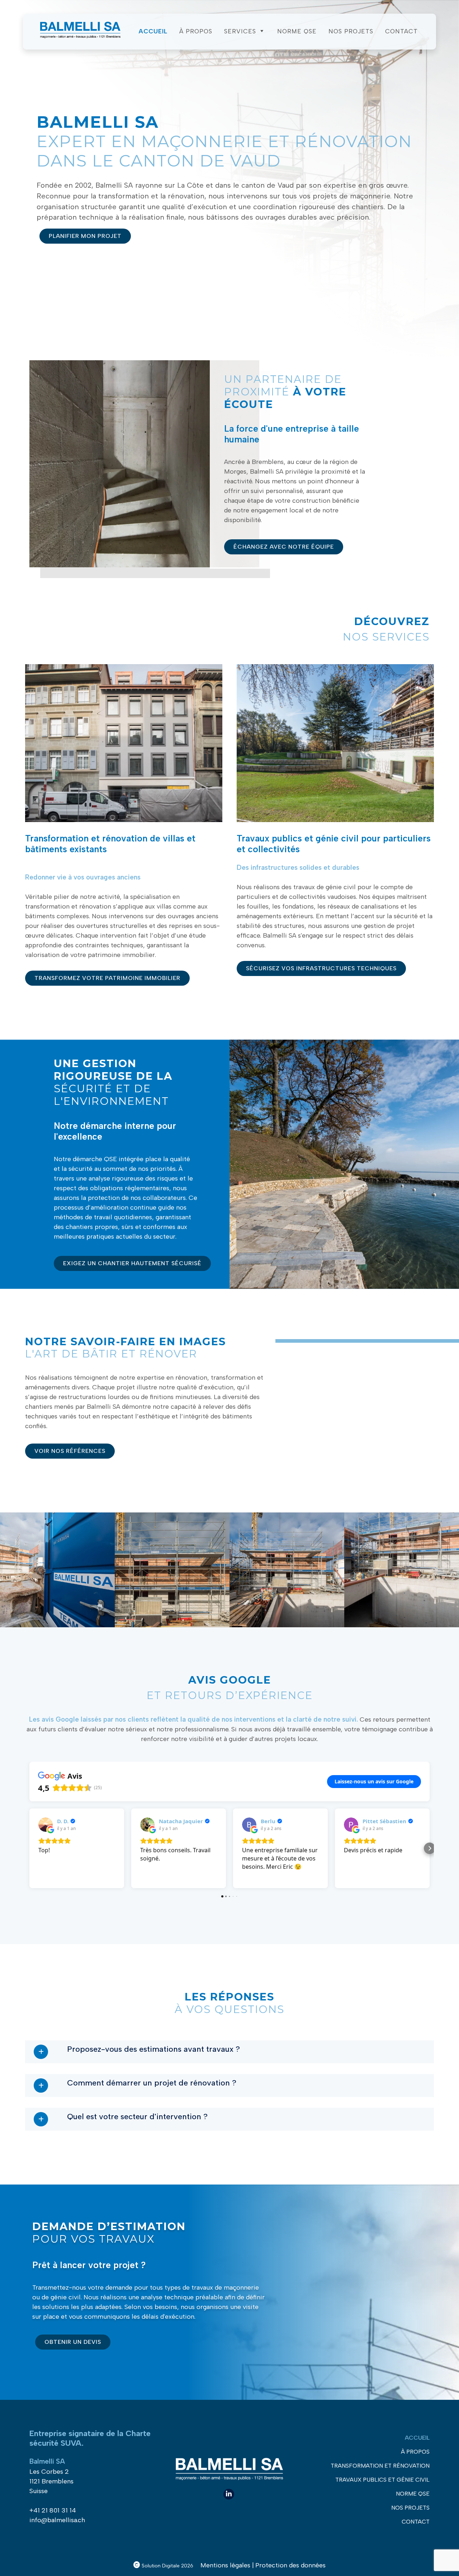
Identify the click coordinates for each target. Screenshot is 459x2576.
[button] (29, 1848)
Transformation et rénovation (380, 2466)
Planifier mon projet (85, 236)
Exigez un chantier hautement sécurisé (132, 1263)
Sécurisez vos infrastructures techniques (321, 968)
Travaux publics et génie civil (382, 2480)
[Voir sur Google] (46, 1825)
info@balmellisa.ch (57, 2520)
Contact (401, 31)
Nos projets (351, 31)
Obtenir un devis (73, 2342)
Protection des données (290, 2565)
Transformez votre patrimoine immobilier (107, 978)
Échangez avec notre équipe (284, 547)
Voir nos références (70, 1451)
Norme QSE (297, 31)
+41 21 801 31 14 (53, 2510)
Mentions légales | (227, 2565)
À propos (196, 31)
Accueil (153, 31)
